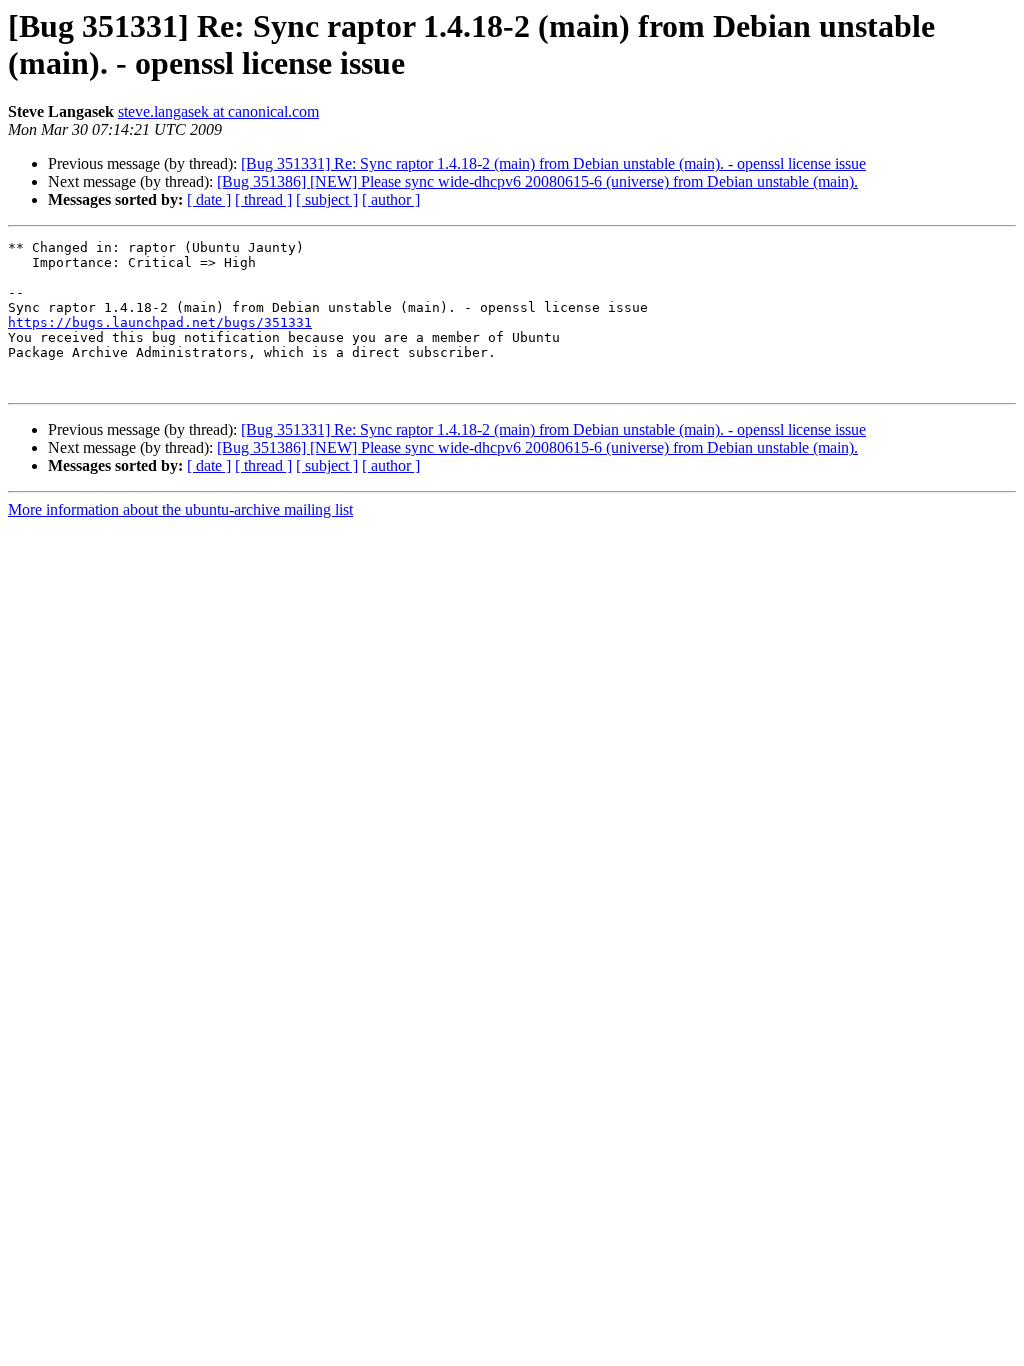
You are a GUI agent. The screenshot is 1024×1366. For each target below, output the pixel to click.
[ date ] (209, 199)
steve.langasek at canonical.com (218, 111)
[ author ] (391, 199)
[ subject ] (327, 199)
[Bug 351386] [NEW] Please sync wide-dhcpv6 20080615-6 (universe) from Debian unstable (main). (537, 181)
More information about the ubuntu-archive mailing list (180, 509)
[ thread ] (263, 199)
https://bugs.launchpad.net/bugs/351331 (160, 322)
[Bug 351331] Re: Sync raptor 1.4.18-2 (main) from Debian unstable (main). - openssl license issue (553, 163)
